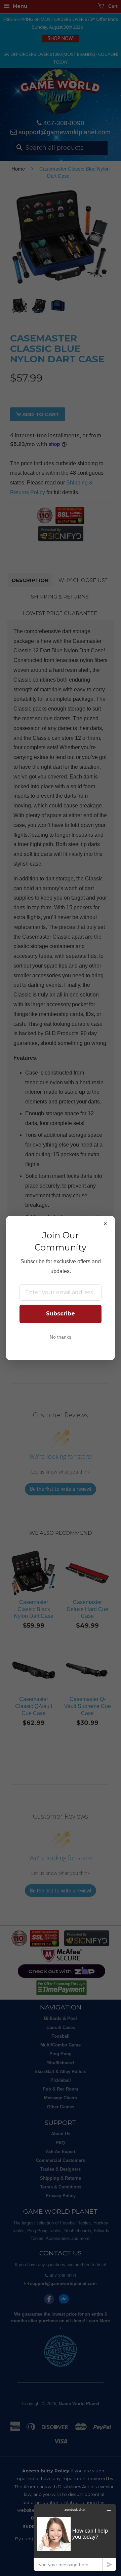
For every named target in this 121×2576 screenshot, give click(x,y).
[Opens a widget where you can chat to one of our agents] (75, 2537)
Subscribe (61, 1314)
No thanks (61, 1337)
